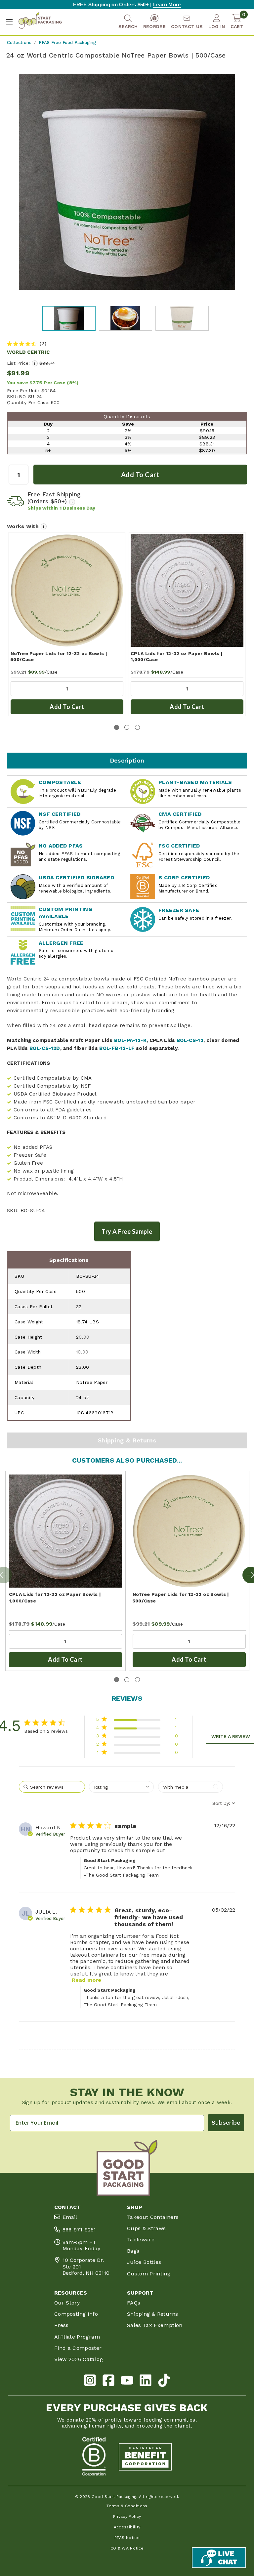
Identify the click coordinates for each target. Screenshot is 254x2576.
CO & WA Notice (127, 2548)
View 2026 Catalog (79, 2359)
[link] (137, 1754)
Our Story (67, 2303)
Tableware (141, 2240)
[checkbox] (190, 1787)
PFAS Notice (127, 2538)
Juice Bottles (144, 2262)
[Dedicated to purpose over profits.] (145, 2457)
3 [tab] (137, 727)
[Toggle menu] (9, 22)
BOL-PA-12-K (130, 1040)
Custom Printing (149, 2274)
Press (62, 2325)
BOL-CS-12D (45, 1048)
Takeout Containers (153, 2217)
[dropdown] (121, 1787)
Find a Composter (78, 2348)
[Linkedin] (146, 2381)
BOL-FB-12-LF (117, 1048)
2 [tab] (127, 727)
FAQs (134, 2303)
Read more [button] (86, 1980)
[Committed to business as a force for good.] (94, 2457)
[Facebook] (108, 2381)
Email (70, 2217)
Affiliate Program (77, 2337)
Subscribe (226, 2122)
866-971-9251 (79, 2230)
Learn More (167, 4)
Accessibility (127, 2527)
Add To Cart (67, 707)
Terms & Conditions (127, 2506)
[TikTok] (164, 2381)
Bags (133, 2251)
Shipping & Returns (127, 1440)
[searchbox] (52, 1787)
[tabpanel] (67, 624)
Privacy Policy (127, 2516)
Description (127, 760)
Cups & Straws (147, 2228)
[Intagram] (90, 2381)
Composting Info (76, 2314)
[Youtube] (127, 2381)
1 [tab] (117, 727)
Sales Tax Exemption (155, 2325)
